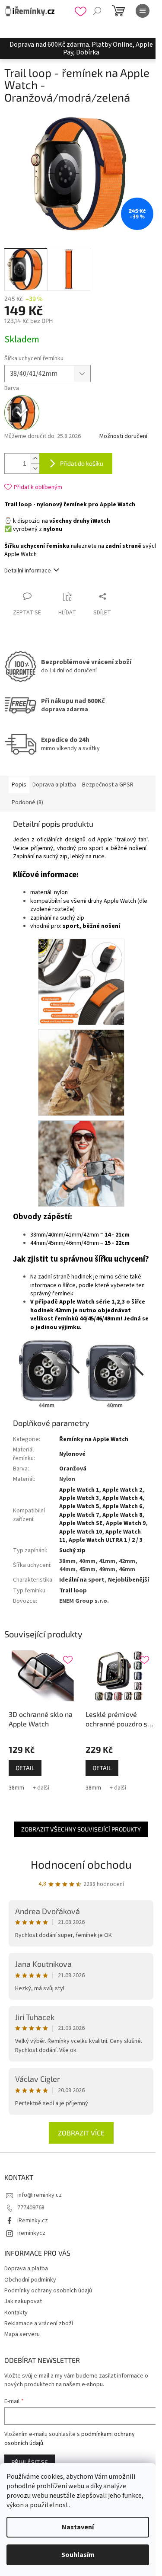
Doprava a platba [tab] (54, 785)
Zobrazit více (81, 2133)
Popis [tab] (19, 785)
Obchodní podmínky (30, 2280)
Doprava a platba (26, 2269)
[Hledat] (97, 11)
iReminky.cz (33, 2221)
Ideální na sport (82, 1580)
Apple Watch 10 (81, 1532)
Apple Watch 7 (79, 1515)
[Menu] (143, 11)
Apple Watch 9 (126, 1523)
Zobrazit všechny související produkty (81, 1829)
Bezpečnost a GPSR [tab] (108, 785)
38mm (16, 1788)
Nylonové (72, 1454)
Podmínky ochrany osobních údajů (48, 2291)
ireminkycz (31, 2233)
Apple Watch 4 (122, 1498)
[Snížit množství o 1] (35, 468)
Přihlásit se (30, 2462)
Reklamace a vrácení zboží (39, 2324)
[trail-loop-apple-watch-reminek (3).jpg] (81, 1163)
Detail (25, 1768)
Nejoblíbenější (129, 1580)
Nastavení (78, 2527)
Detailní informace (28, 571)
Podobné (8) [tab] (27, 802)
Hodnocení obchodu (81, 1864)
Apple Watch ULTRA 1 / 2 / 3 (106, 1540)
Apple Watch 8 (122, 1515)
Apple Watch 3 (79, 1498)
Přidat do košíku (82, 463)
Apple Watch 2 (122, 1490)
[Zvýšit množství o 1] (35, 459)
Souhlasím (78, 2555)
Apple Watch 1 (79, 1490)
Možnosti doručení (123, 436)
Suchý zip (72, 1550)
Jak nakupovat (23, 2301)
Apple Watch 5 (79, 1506)
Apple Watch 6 (122, 1506)
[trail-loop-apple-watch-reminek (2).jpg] (81, 1073)
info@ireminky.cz (40, 2195)
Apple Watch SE (81, 1523)
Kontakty (16, 2313)
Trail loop (73, 1591)
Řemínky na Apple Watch (94, 1439)
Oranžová (73, 1469)
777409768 (31, 2208)
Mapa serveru (22, 2334)
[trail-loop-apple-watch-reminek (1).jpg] (81, 982)
